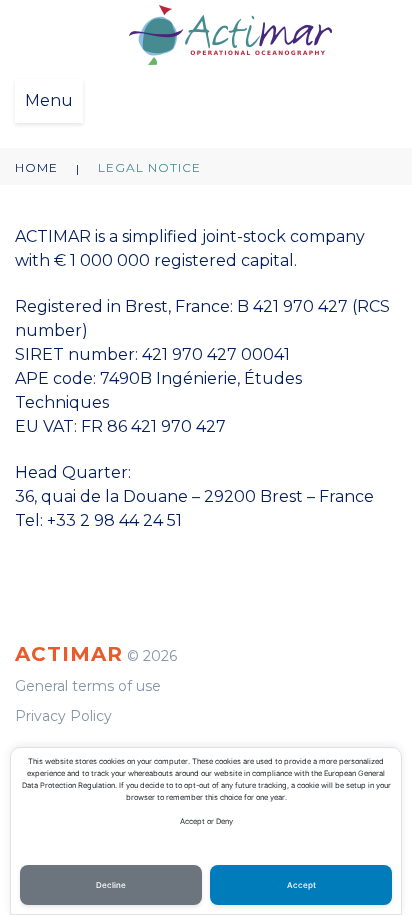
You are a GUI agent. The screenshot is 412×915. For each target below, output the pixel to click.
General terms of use (88, 686)
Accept (301, 885)
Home (36, 167)
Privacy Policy (63, 716)
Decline (111, 885)
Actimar (69, 654)
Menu (49, 100)
